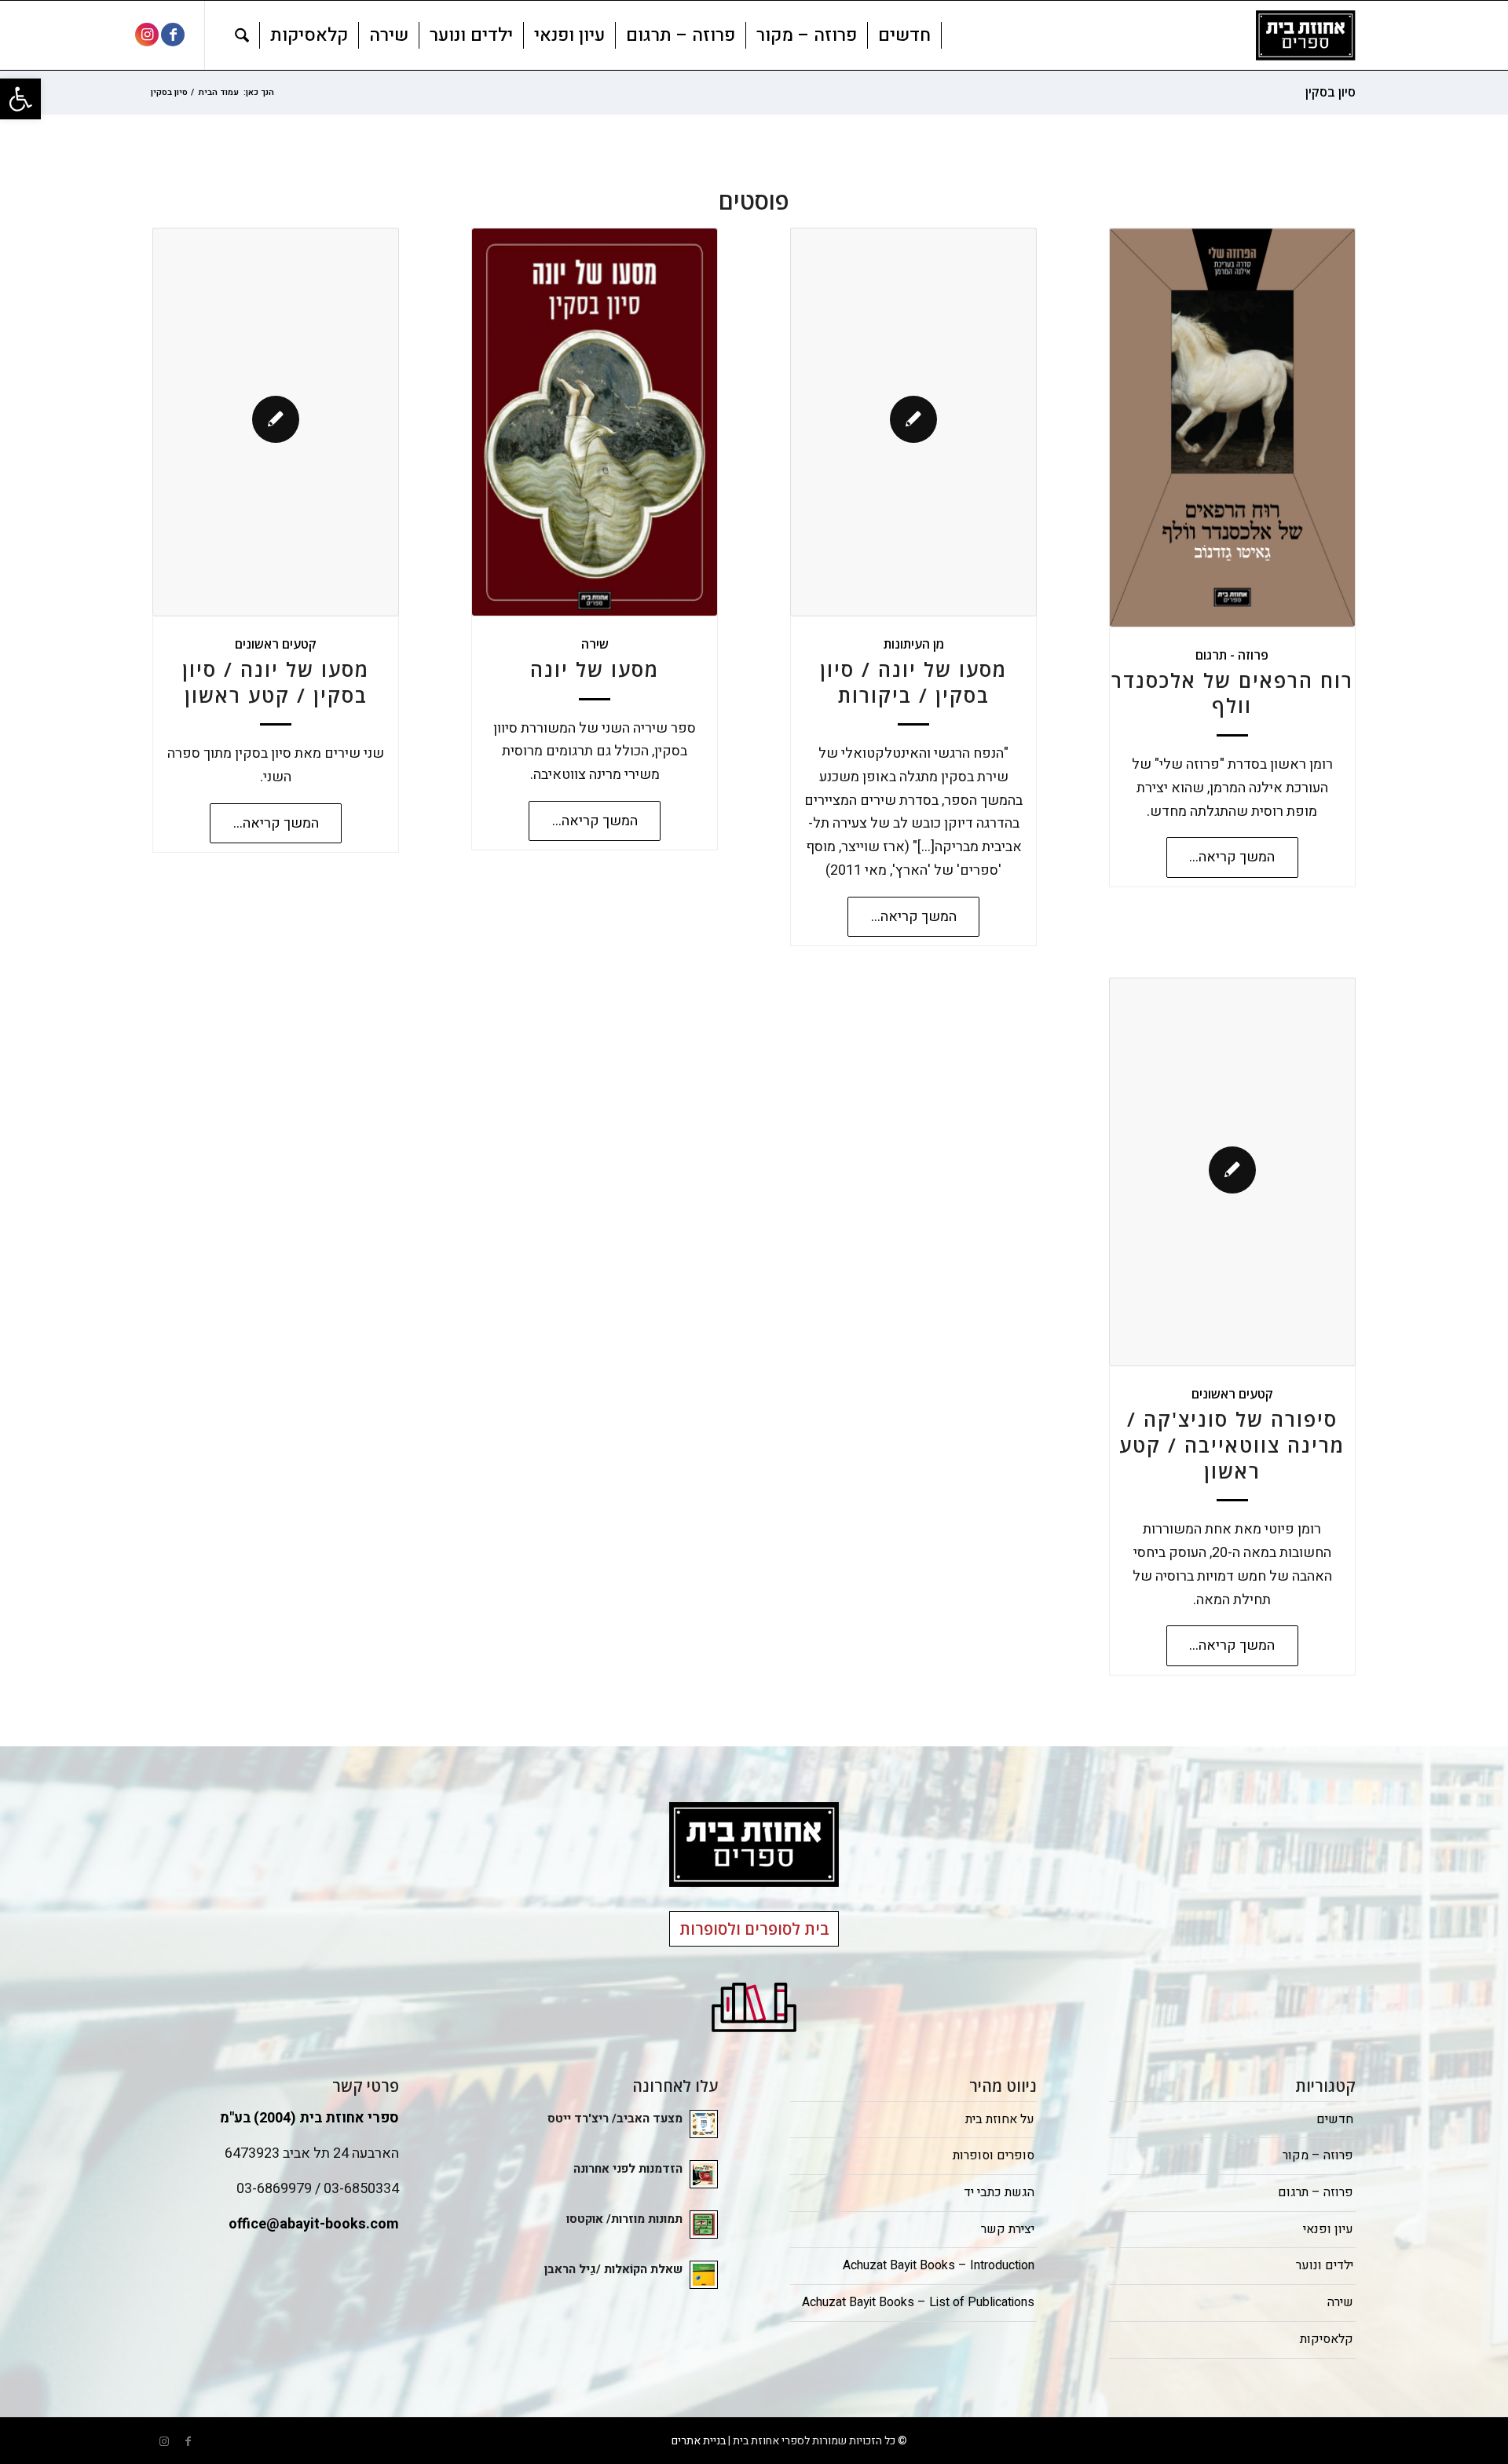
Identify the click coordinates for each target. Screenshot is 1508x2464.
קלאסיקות (1327, 2339)
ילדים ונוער (1325, 2265)
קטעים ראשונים (276, 644)
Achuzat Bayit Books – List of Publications (918, 2302)
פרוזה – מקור (1318, 2155)
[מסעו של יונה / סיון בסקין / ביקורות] (913, 422)
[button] (20, 99)
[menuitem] (905, 35)
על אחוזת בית (1000, 2119)
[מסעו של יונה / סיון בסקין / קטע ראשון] (276, 422)
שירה (595, 644)
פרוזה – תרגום (1316, 2192)
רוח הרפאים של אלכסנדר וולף (1232, 693)
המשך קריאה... (1232, 857)
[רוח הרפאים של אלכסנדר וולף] (1232, 428)
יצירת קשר (1008, 2229)
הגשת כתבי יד (999, 2192)
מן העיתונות (914, 644)
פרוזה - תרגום (1232, 655)
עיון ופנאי (1328, 2229)
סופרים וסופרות (994, 2155)
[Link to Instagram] (147, 35)
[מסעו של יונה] (595, 422)
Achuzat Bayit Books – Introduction (939, 2265)
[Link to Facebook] (173, 35)
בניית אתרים (699, 2441)
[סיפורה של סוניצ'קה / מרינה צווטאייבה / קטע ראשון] (1232, 1172)
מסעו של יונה (595, 669)
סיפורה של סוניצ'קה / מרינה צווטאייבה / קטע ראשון (1232, 1445)
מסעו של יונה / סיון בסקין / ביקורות (913, 682)
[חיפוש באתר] (242, 35)
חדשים (1335, 2119)
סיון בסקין (1330, 92)
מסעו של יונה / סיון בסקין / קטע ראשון (276, 682)
